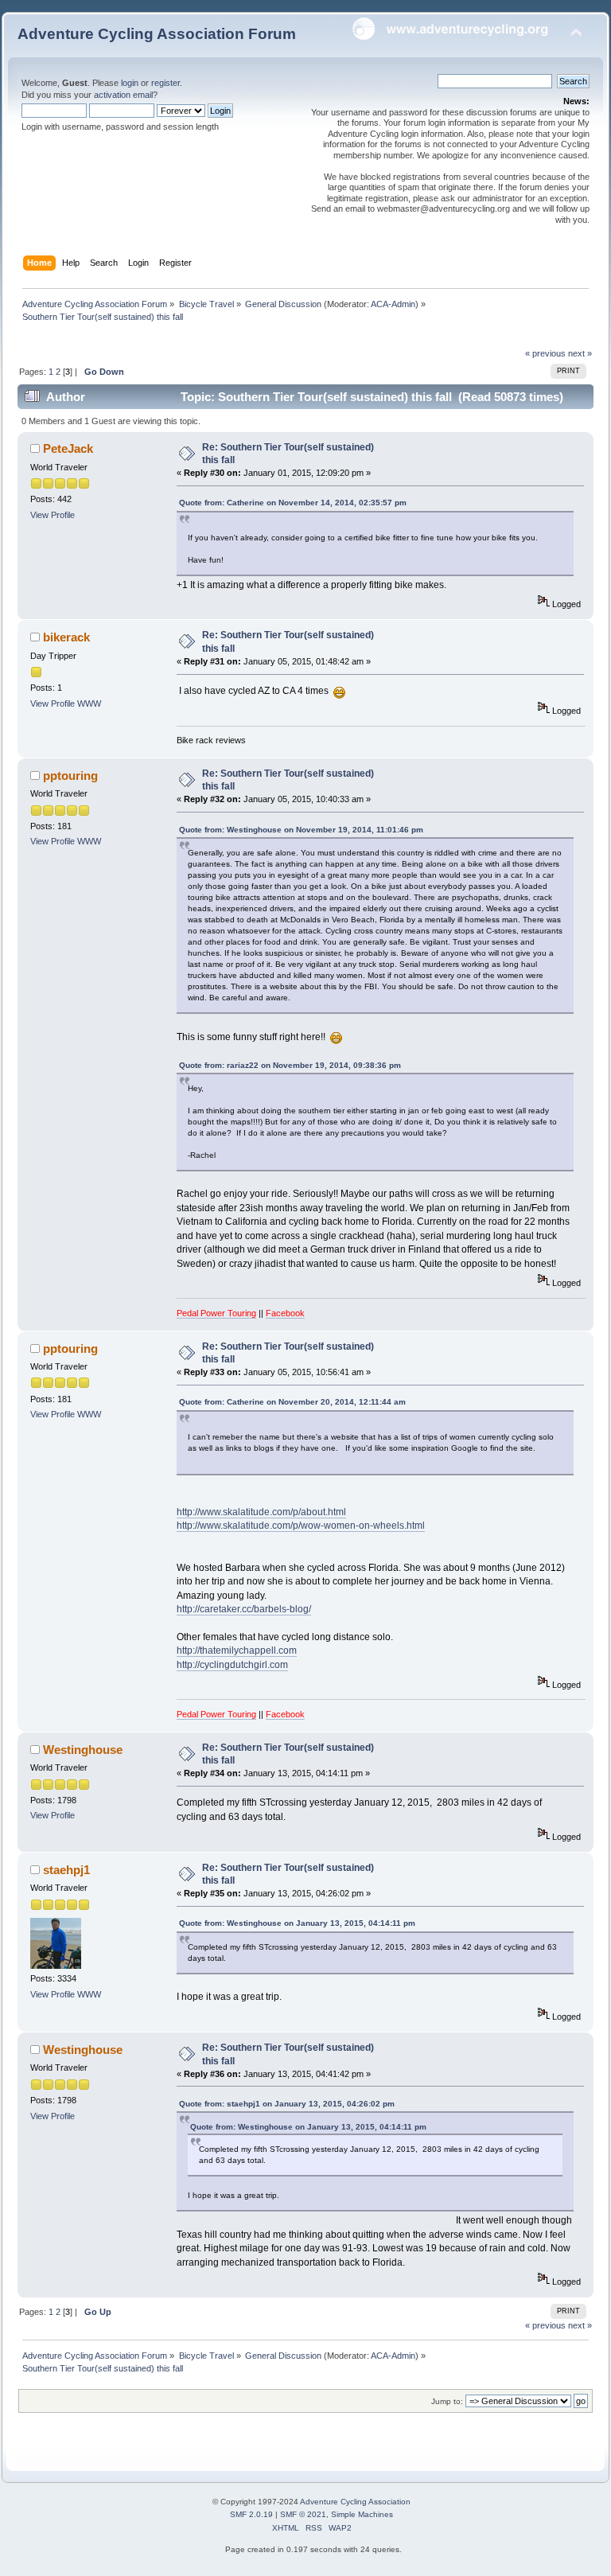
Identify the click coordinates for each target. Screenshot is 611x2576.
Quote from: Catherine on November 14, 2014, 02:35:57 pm (293, 503)
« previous (545, 353)
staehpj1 (66, 1870)
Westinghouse (83, 1750)
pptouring (70, 776)
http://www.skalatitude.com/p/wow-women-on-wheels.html (301, 1526)
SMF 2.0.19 (251, 2514)
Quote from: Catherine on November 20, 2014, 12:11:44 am (292, 1402)
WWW (89, 703)
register (165, 83)
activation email (123, 95)
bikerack (66, 637)
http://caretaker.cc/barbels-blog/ (244, 1609)
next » (580, 353)
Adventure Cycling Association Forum (157, 34)
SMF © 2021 (303, 2514)
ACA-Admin (393, 304)
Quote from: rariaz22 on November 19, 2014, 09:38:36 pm (290, 1065)
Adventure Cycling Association (355, 2502)
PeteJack (68, 448)
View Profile (53, 515)
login (130, 83)
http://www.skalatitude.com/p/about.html (261, 1512)
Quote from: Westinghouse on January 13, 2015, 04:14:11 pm (297, 1923)
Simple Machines (362, 2514)
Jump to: (447, 2401)
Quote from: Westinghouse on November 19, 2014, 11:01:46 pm (301, 830)
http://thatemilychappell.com (237, 1650)
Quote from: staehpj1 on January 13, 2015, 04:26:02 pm (287, 2104)
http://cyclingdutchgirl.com (232, 1665)
